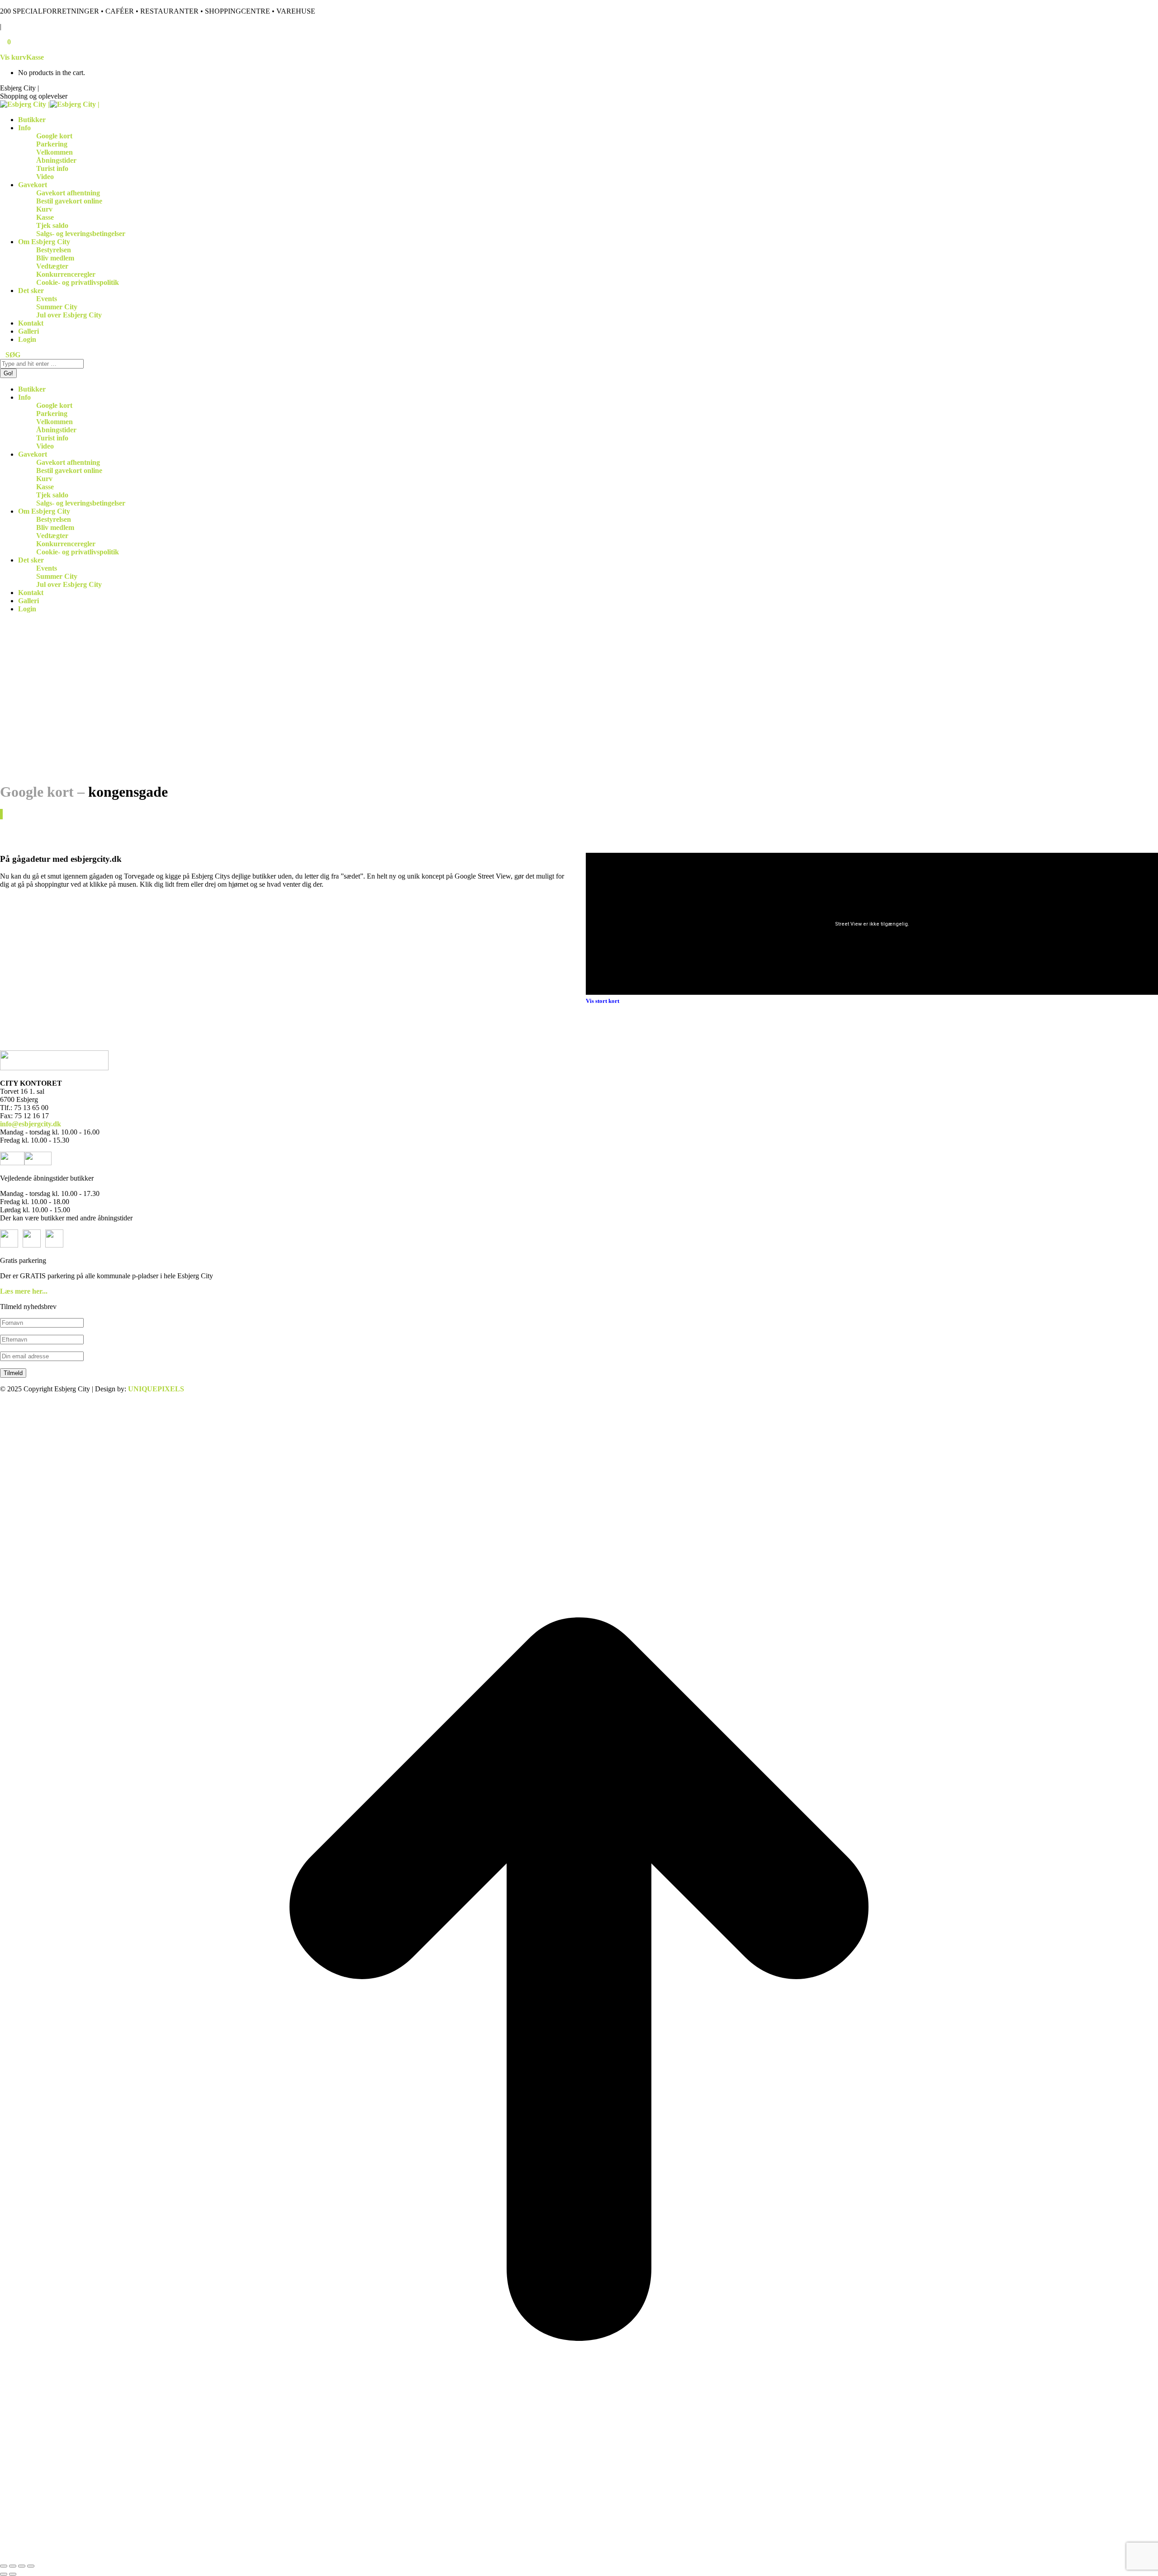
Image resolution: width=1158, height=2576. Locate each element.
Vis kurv (13, 57)
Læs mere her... (24, 1291)
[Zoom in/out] (31, 2566)
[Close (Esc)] (4, 2566)
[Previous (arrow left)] (4, 2574)
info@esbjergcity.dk (31, 1124)
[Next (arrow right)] (13, 2574)
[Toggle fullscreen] (22, 2566)
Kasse (35, 57)
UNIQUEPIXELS (156, 1389)
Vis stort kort (603, 1001)
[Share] (13, 2566)
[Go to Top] (579, 2555)
